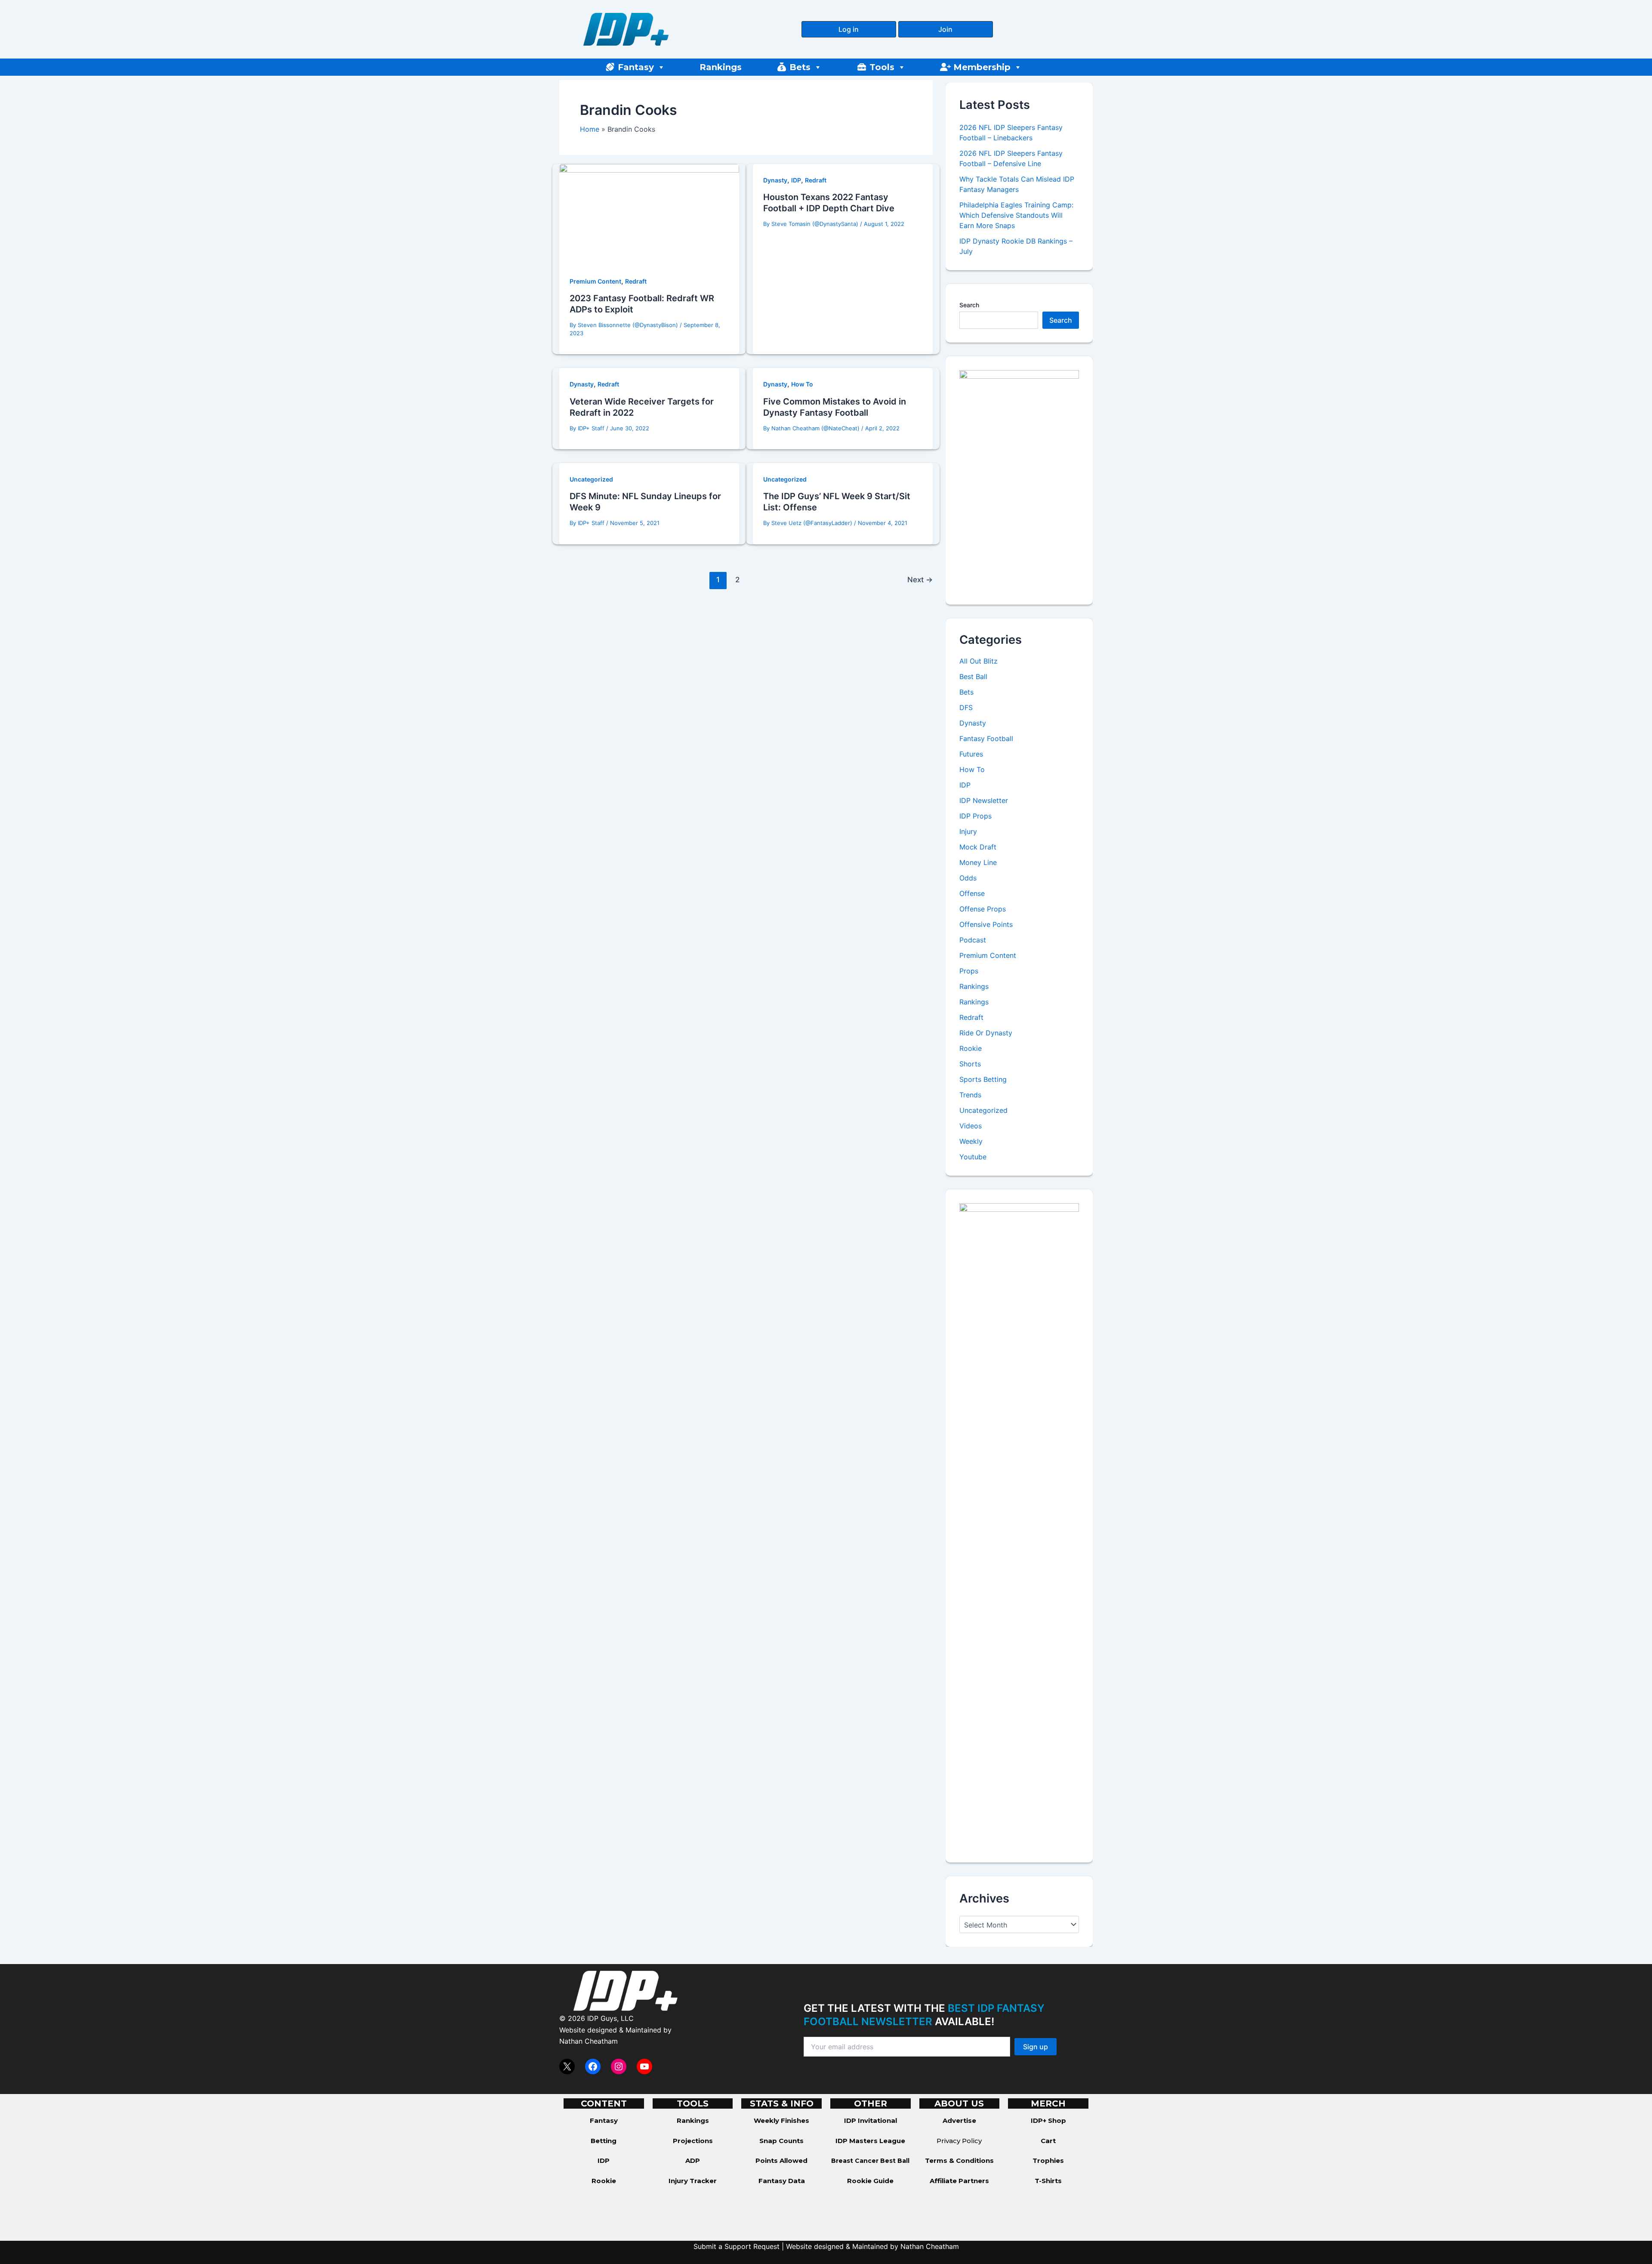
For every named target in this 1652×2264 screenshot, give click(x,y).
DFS (966, 707)
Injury (968, 831)
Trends (970, 1095)
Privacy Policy (959, 2141)
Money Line (978, 862)
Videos (971, 1126)
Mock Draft (978, 847)
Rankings (721, 67)
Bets (800, 67)
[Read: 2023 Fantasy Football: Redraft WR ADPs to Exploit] (649, 214)
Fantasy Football (986, 738)
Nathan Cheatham (589, 2041)
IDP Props (975, 816)
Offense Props (983, 909)
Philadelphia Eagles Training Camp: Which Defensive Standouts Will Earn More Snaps (1016, 215)
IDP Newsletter (984, 800)
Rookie (971, 1048)
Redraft (636, 281)
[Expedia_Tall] (1019, 480)
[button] (849, 29)
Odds (968, 878)
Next (920, 579)
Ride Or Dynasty (986, 1033)
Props (969, 971)
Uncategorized (591, 479)
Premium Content (595, 281)
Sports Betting (983, 1079)
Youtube (973, 1157)
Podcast (973, 940)
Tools (882, 67)
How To (802, 384)
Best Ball (973, 676)
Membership (982, 67)
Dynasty (775, 180)
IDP (796, 180)
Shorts (970, 1064)
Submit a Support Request (737, 2246)
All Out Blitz (979, 661)
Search (969, 305)
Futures (971, 754)
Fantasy (636, 67)
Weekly (971, 1141)
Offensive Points (986, 924)
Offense (972, 893)
